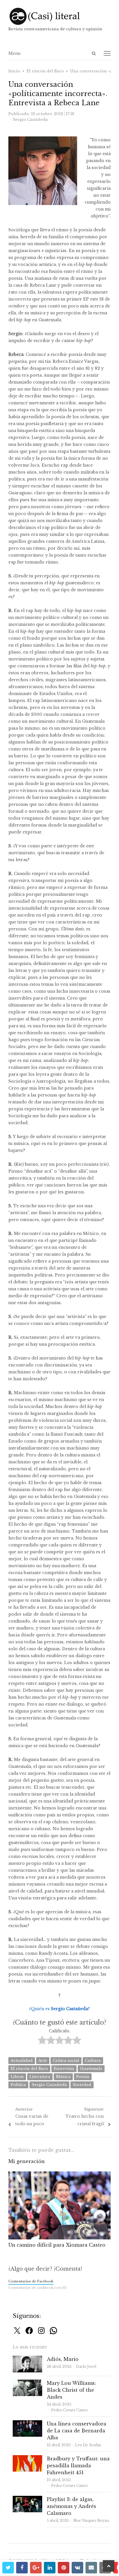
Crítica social (66, 2060)
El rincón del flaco (29, 2069)
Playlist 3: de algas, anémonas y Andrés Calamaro (71, 2506)
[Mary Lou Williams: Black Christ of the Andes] (27, 2383)
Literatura (40, 2077)
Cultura (93, 2060)
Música (63, 2077)
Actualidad (22, 2060)
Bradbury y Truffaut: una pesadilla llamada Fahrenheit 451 (78, 2466)
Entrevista (64, 2069)
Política (18, 2085)
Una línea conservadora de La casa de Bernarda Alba (77, 2431)
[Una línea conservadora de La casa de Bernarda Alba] (27, 2424)
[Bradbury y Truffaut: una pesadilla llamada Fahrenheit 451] (27, 2458)
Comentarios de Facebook (31, 2281)
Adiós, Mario (63, 2359)
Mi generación (27, 2161)
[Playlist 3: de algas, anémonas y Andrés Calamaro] (27, 2499)
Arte (43, 2060)
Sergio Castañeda (49, 2085)
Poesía (83, 2077)
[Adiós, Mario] (27, 2359)
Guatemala (91, 2069)
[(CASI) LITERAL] (59, 16)
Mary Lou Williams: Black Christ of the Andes (71, 2390)
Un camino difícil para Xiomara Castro (57, 2245)
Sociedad (82, 2085)
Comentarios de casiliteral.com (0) (38, 2288)
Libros (17, 2077)
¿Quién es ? (59, 2009)
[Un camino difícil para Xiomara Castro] (59, 2175)
